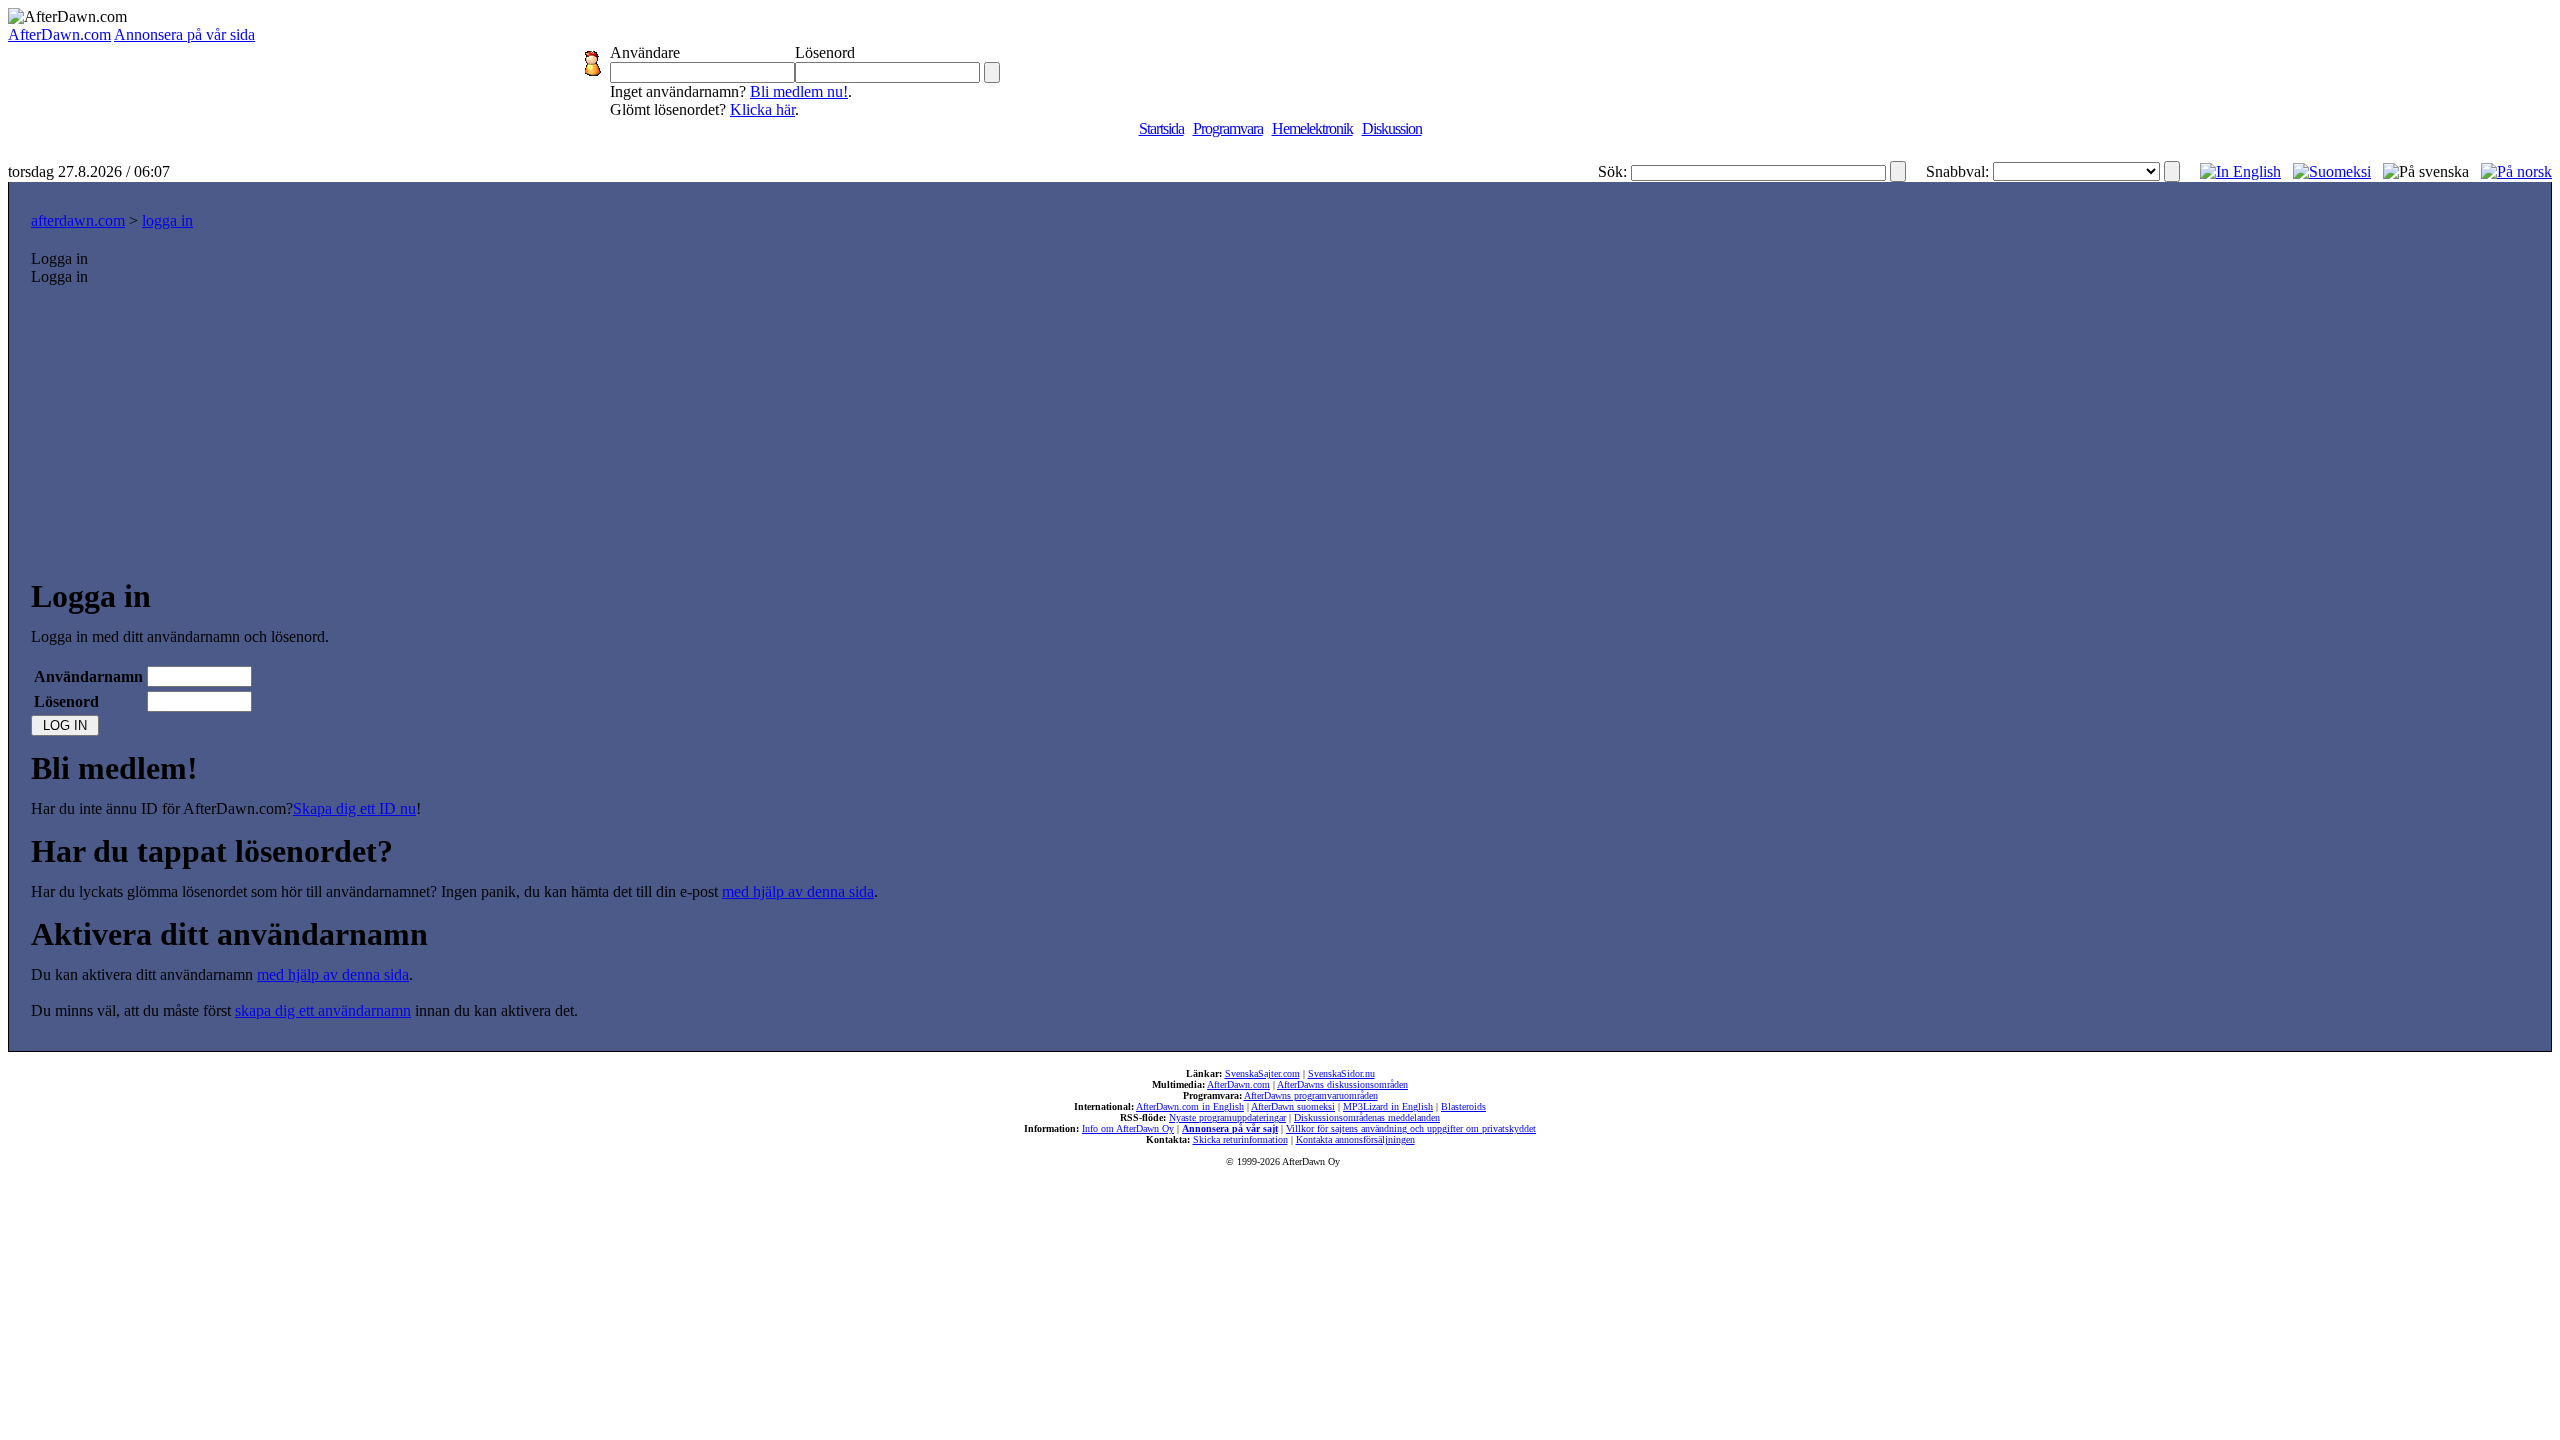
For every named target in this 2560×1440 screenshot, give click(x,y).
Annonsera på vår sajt (1230, 1128)
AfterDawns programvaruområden (1311, 1095)
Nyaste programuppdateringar (1227, 1117)
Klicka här (762, 109)
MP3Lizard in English (1388, 1106)
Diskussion (1392, 128)
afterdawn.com (78, 220)
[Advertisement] (1280, 436)
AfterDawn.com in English (1190, 1106)
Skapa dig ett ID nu (354, 808)
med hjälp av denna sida (798, 891)
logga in (167, 220)
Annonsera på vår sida (184, 34)
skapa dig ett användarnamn (323, 1010)
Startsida (1161, 128)
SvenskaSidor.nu (1341, 1073)
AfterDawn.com (59, 34)
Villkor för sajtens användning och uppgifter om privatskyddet (1411, 1128)
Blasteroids (1463, 1106)
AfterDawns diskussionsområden (1342, 1084)
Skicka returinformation (1240, 1139)
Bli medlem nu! (799, 91)
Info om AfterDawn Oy (1128, 1128)
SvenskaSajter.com (1262, 1073)
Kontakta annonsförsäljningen (1355, 1139)
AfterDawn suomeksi (1293, 1106)
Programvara (1228, 128)
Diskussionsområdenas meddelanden (1367, 1117)
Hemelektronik (1312, 128)
